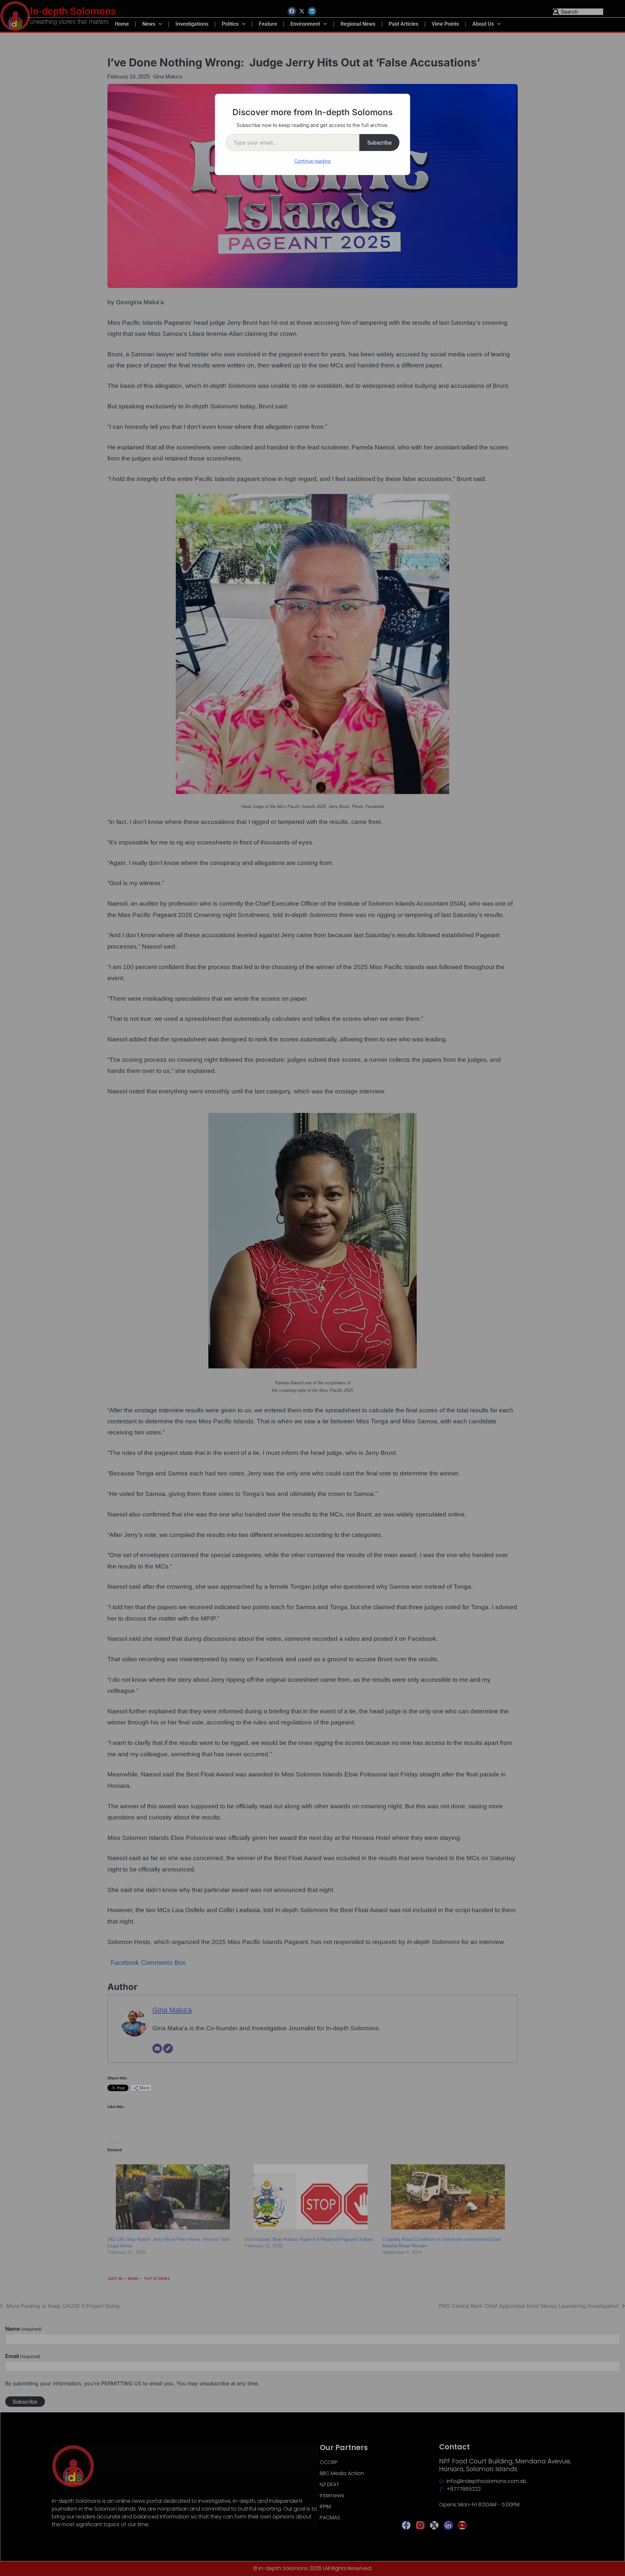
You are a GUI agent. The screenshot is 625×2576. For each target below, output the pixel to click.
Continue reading (312, 161)
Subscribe (379, 143)
